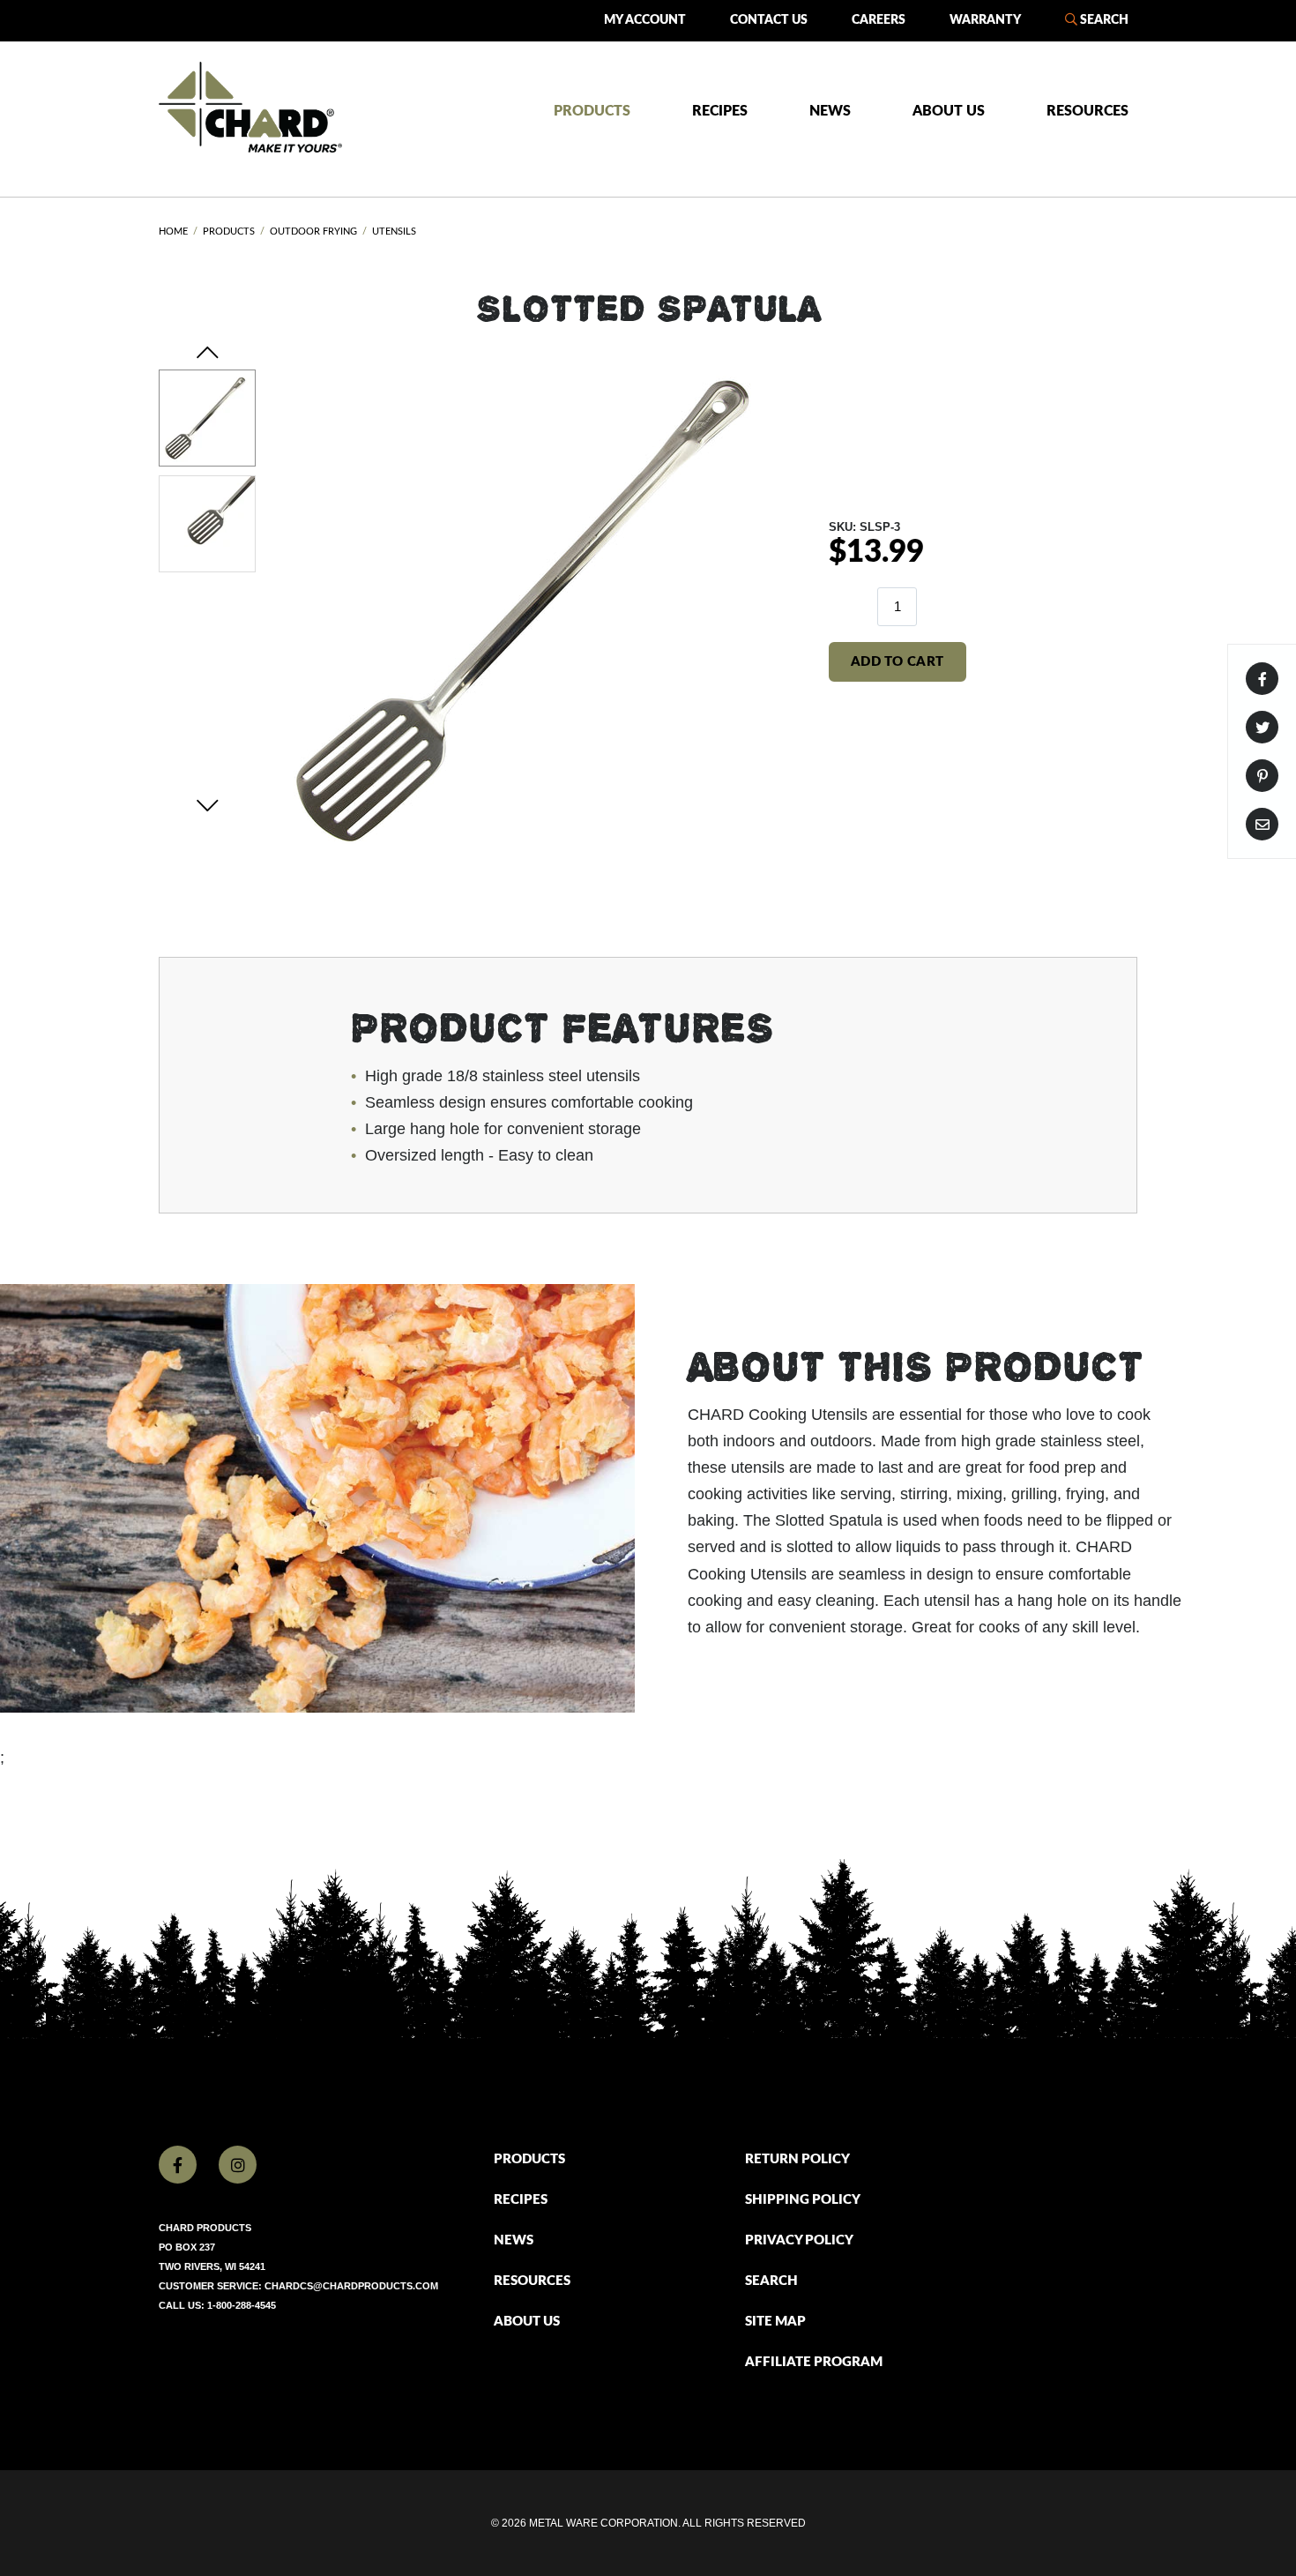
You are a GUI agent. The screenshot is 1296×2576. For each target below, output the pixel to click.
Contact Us (769, 20)
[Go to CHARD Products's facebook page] (178, 2165)
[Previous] (208, 353)
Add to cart (898, 662)
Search (1103, 20)
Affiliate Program (814, 2362)
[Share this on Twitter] (1262, 727)
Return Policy (797, 2159)
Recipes (720, 111)
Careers (879, 20)
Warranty (985, 20)
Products (592, 111)
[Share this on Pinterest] (1262, 776)
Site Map (775, 2322)
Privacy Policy (799, 2240)
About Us (949, 111)
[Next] (208, 805)
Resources (1087, 111)
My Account (645, 20)
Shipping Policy (803, 2200)
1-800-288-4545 (242, 2305)
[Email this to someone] (1262, 824)
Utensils (394, 231)
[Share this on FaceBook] (1262, 679)
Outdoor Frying (313, 231)
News (830, 111)
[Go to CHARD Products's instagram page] (238, 2165)
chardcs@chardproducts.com (351, 2286)
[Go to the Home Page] (250, 107)
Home (173, 231)
